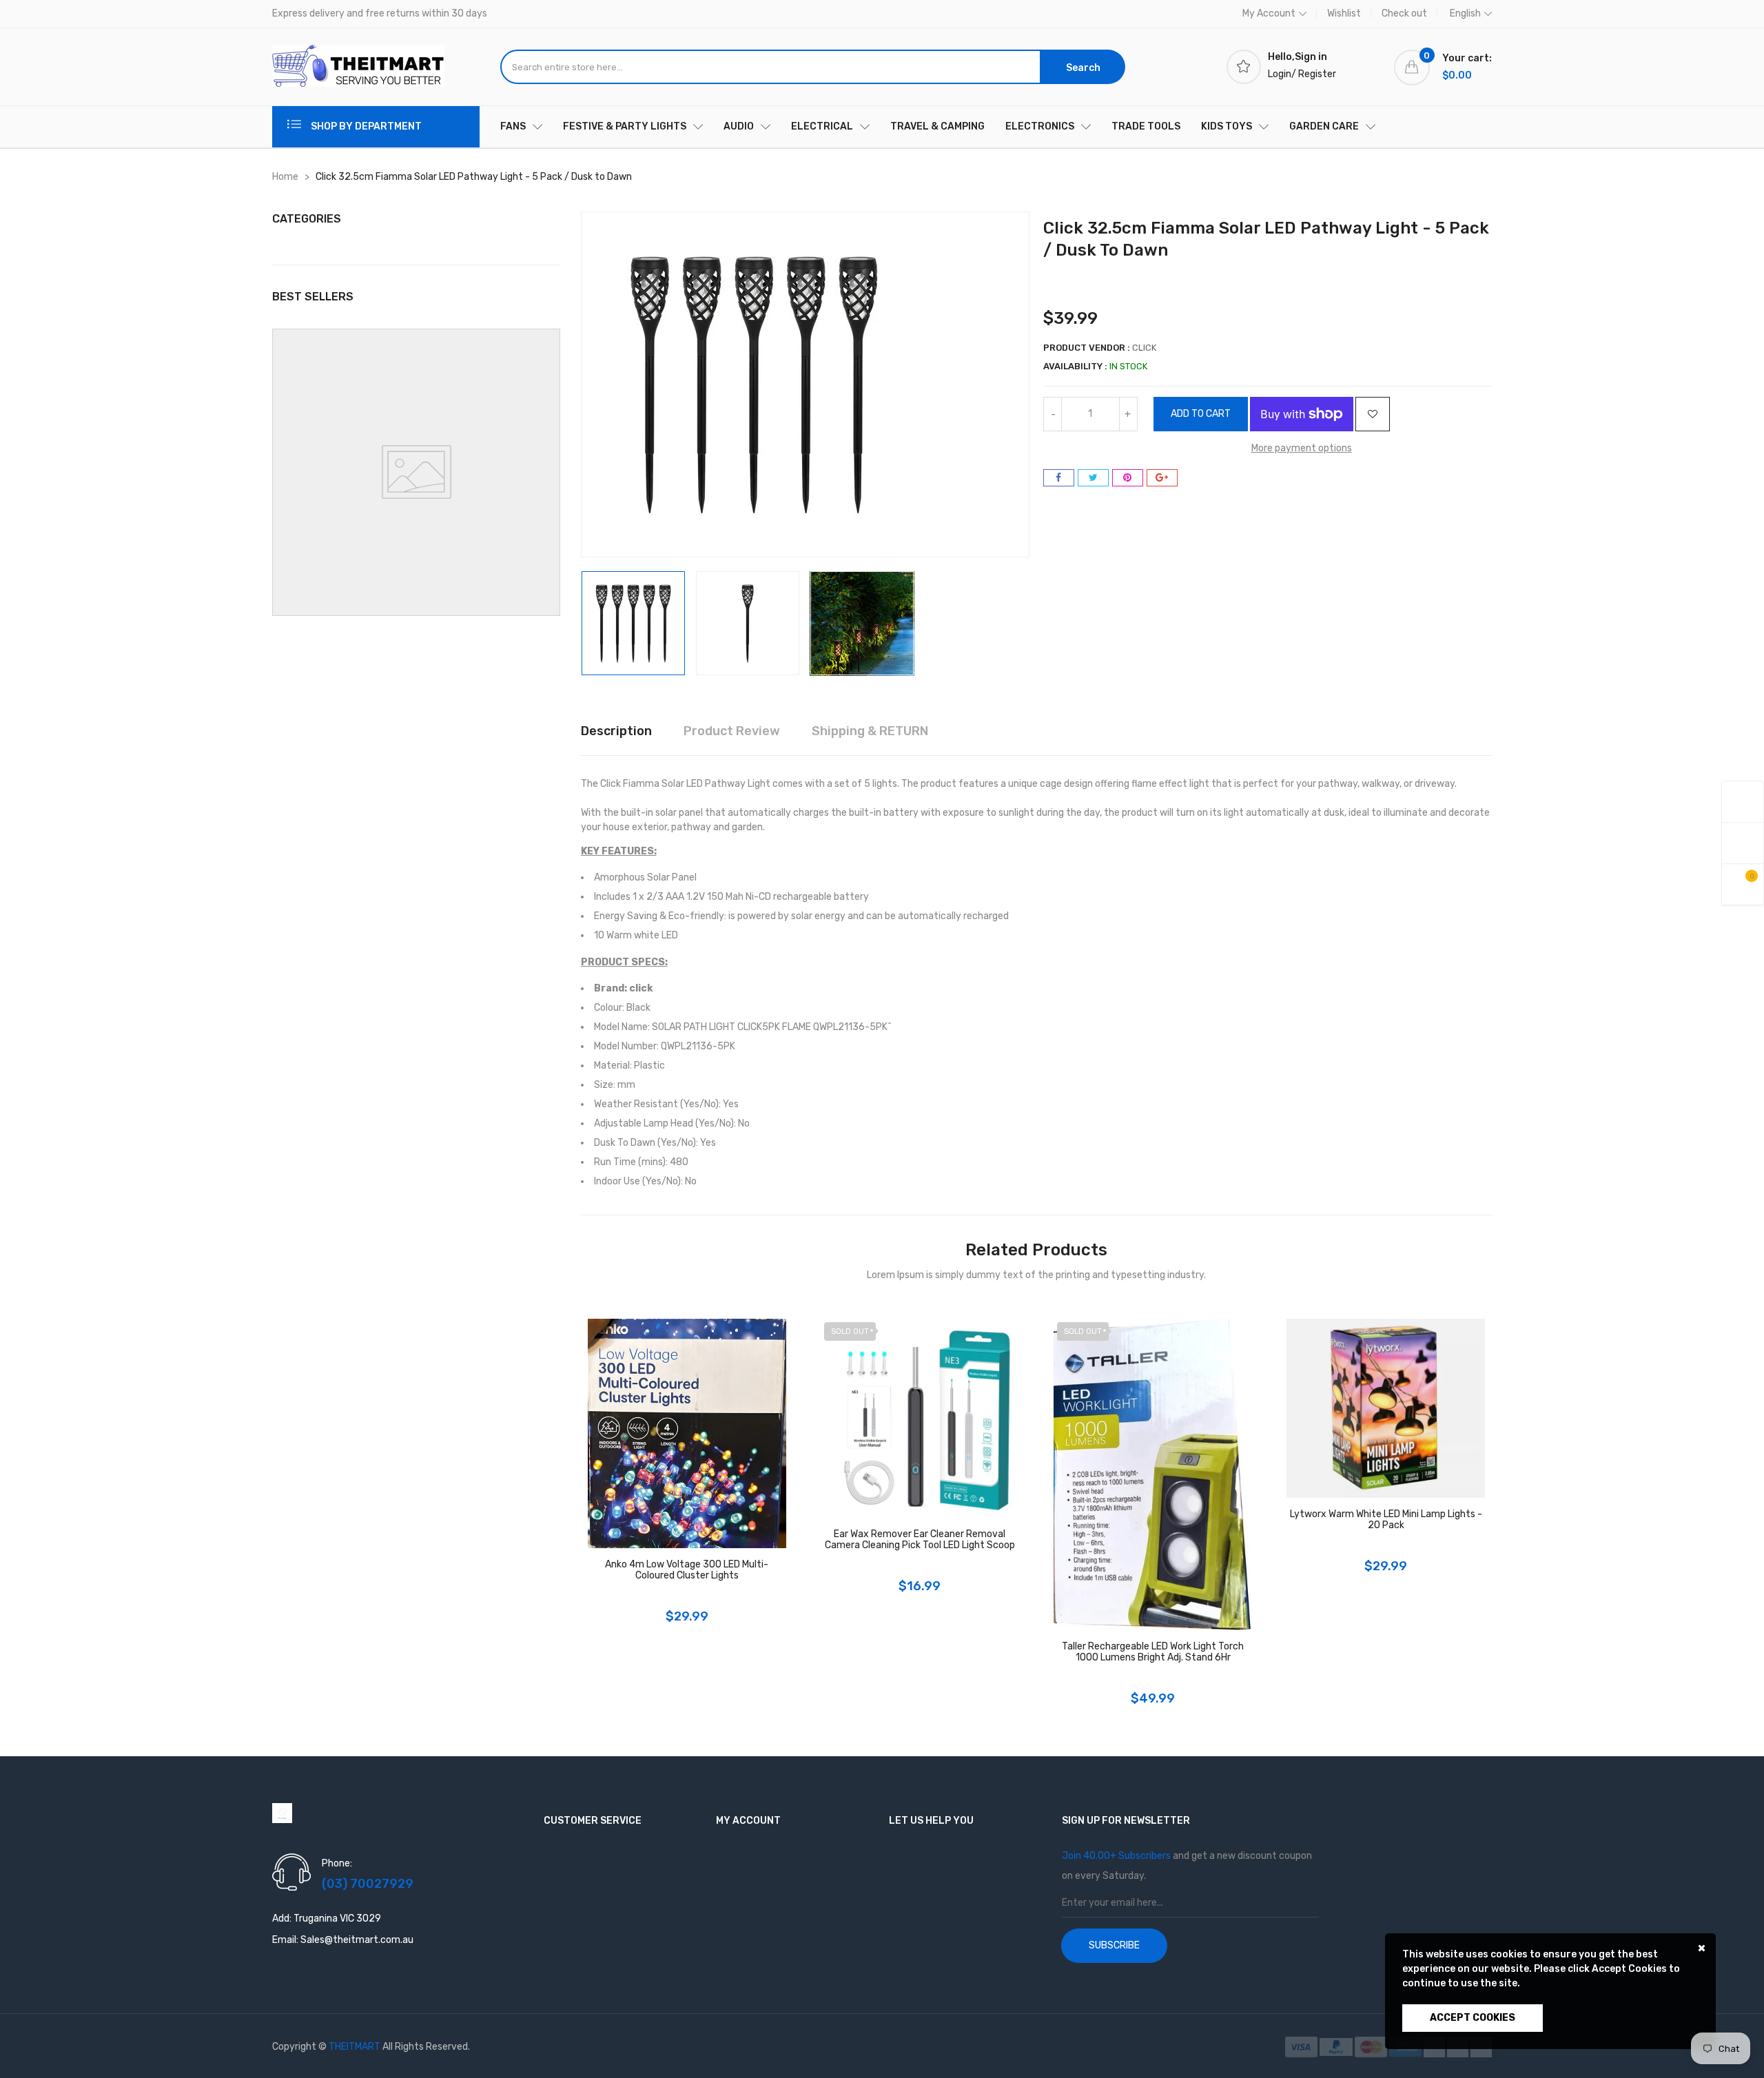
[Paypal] (1337, 2047)
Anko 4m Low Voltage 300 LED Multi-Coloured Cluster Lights (687, 1570)
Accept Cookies (1473, 2018)
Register (1317, 74)
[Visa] (1302, 2047)
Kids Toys (1227, 126)
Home (285, 177)
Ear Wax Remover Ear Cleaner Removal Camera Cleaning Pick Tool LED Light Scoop (920, 1540)
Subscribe (1114, 1945)
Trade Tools (1146, 126)
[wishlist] (1743, 844)
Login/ (1282, 74)
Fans (513, 126)
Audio (739, 126)
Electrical (822, 126)
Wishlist (1344, 13)
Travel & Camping (937, 126)
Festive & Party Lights (625, 126)
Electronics (1040, 126)
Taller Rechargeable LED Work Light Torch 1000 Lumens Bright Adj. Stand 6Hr (1153, 1652)
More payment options (1302, 448)
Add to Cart (1201, 414)
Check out (1404, 13)
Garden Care (1324, 126)
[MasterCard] (1372, 2047)
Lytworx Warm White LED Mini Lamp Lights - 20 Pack (1386, 1520)
